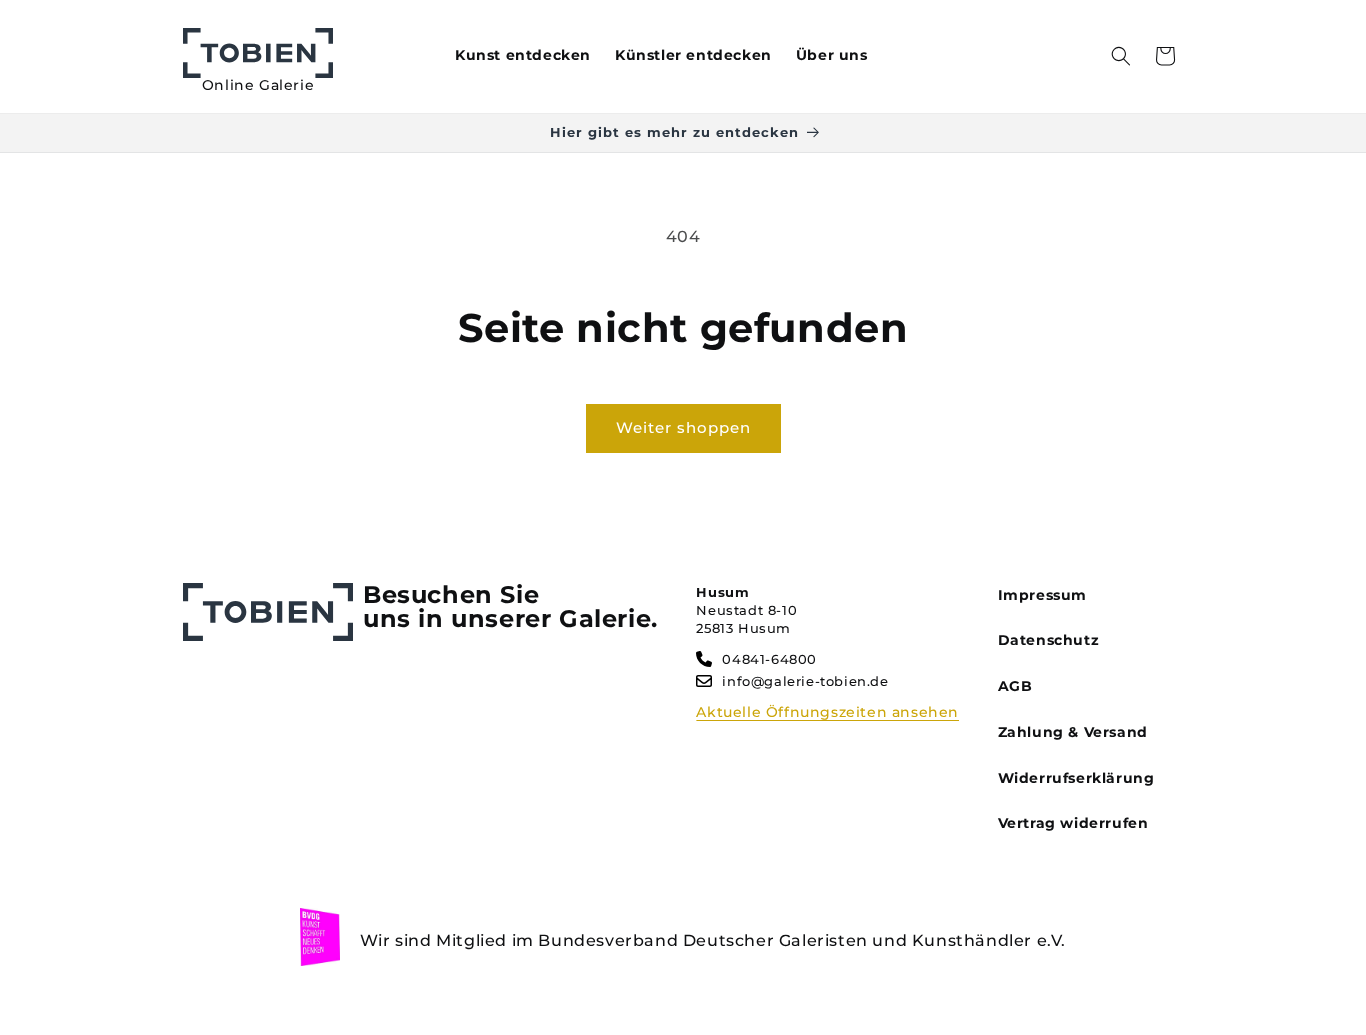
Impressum (1042, 595)
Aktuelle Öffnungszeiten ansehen (827, 712)
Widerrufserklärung (1076, 778)
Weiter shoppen (683, 427)
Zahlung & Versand (1073, 732)
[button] (1121, 56)
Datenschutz (1049, 640)
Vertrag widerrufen (1073, 823)
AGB (1015, 686)
